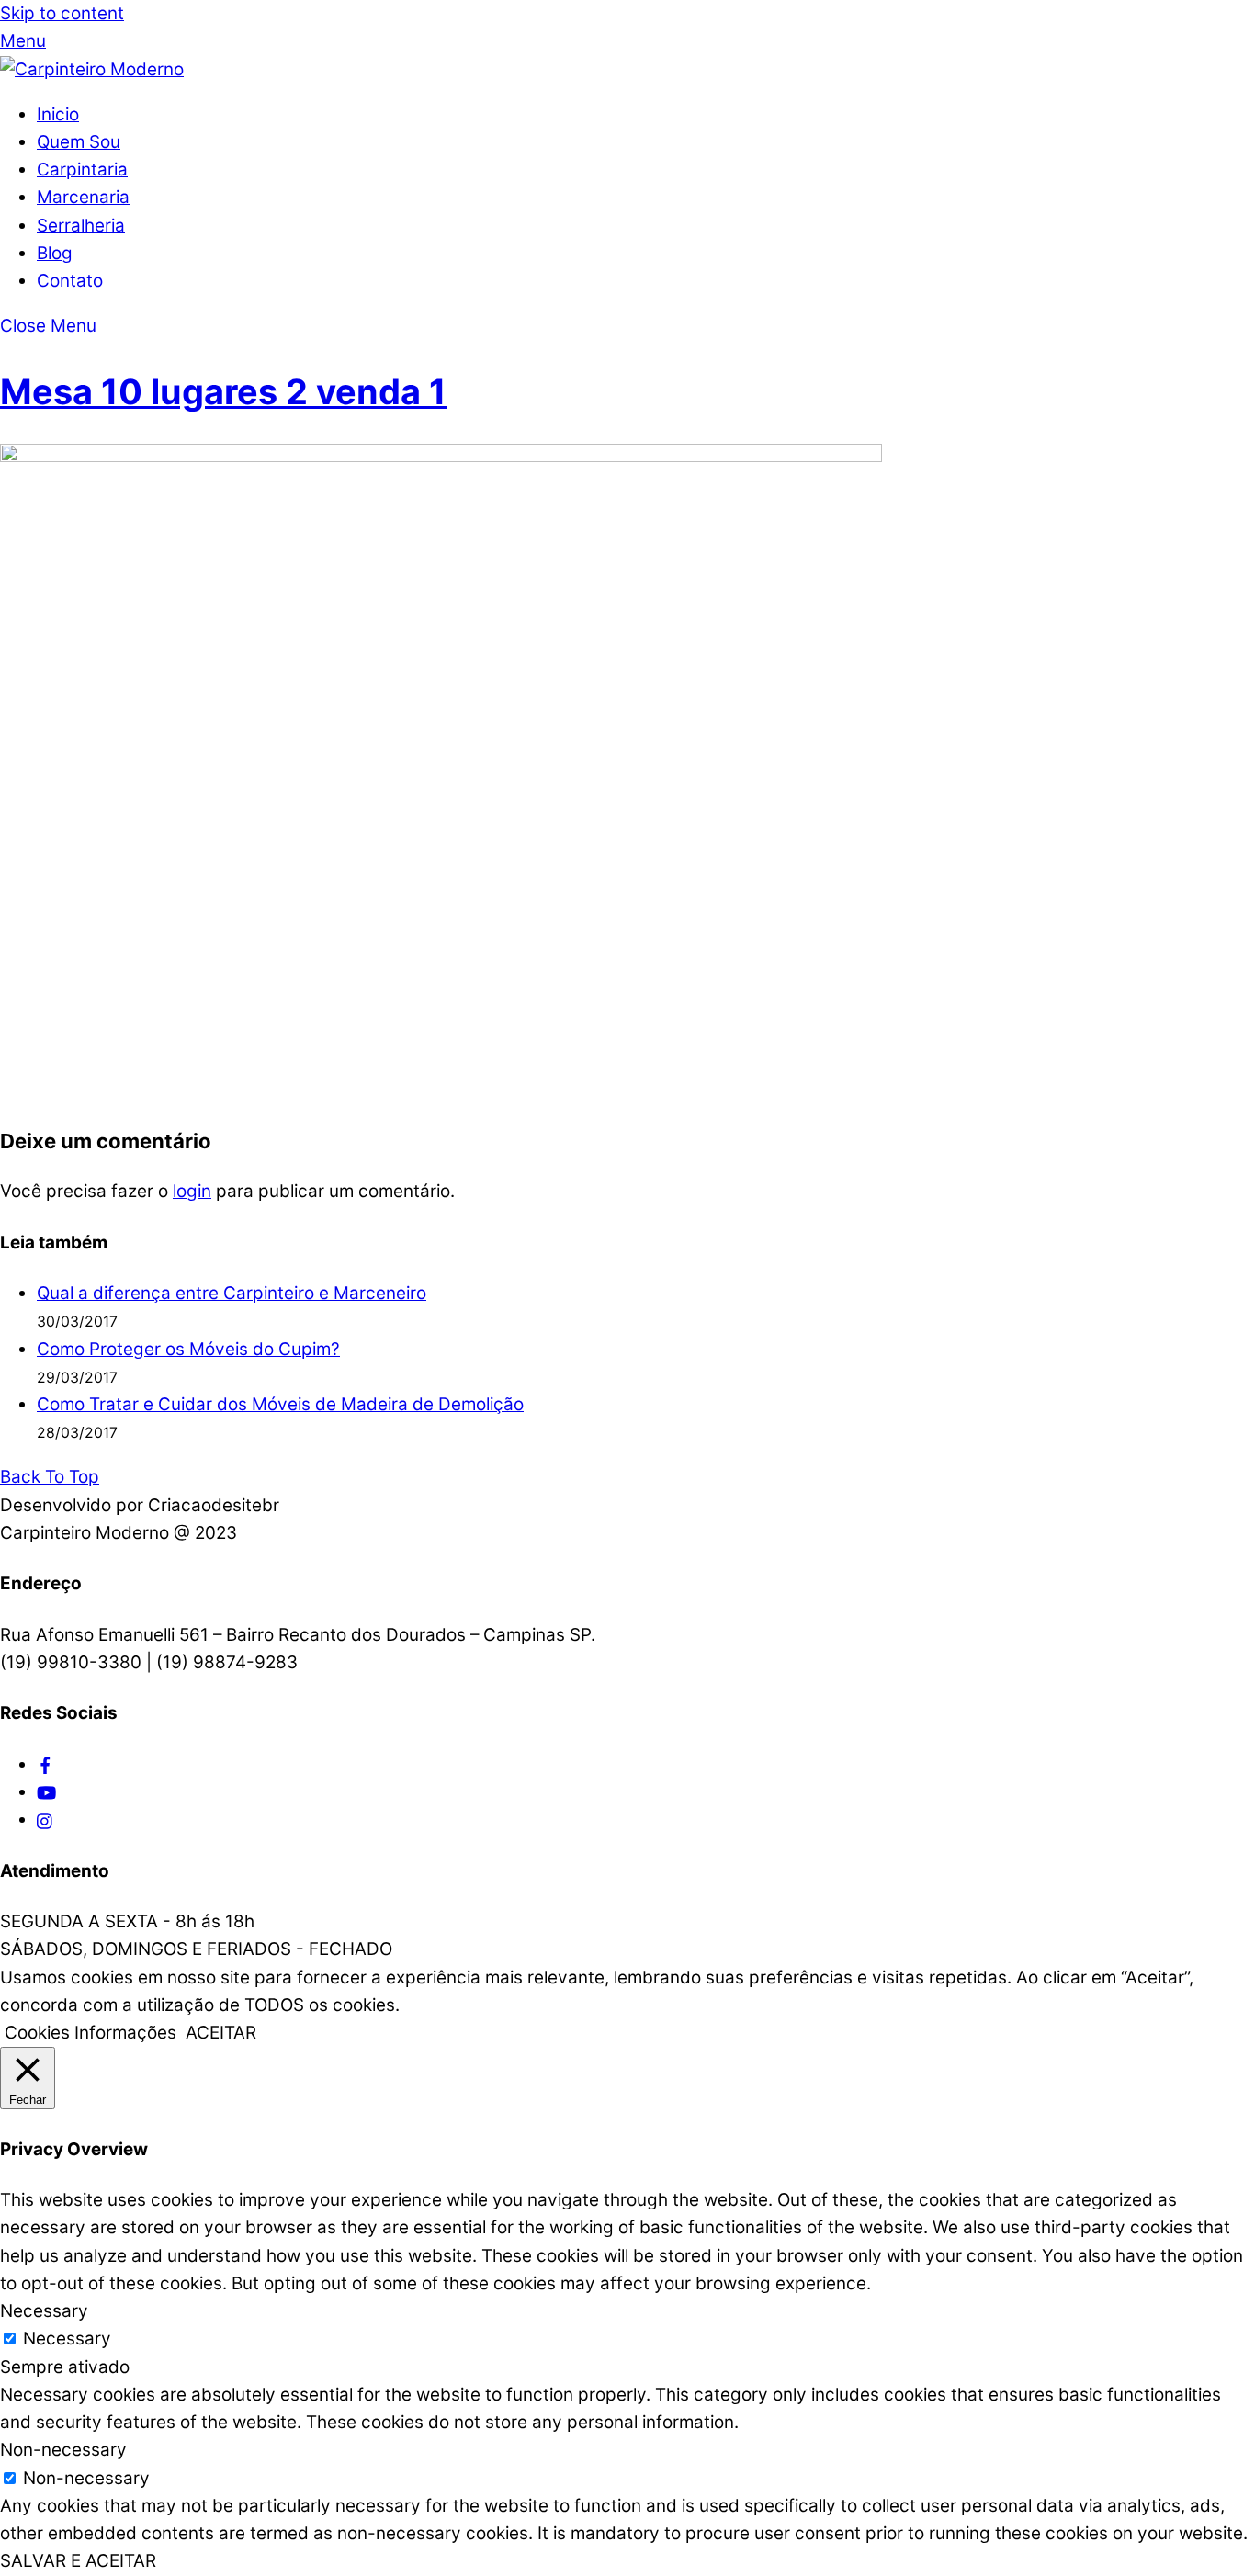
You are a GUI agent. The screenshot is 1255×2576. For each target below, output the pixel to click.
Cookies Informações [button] (90, 2033)
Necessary (67, 2339)
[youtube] (46, 1792)
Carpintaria (82, 169)
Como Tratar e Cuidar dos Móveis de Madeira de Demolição (280, 1404)
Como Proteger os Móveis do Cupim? (188, 1349)
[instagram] (45, 1819)
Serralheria (81, 226)
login (192, 1191)
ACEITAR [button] (221, 2033)
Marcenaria (83, 197)
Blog (55, 253)
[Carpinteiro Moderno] (92, 69)
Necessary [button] (44, 2311)
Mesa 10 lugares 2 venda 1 (223, 391)
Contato (70, 281)
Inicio (58, 114)
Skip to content (62, 13)
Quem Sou (79, 142)
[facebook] (45, 1764)
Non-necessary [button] (63, 2450)
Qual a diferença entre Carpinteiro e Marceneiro (232, 1293)
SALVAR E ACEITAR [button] (78, 2561)
